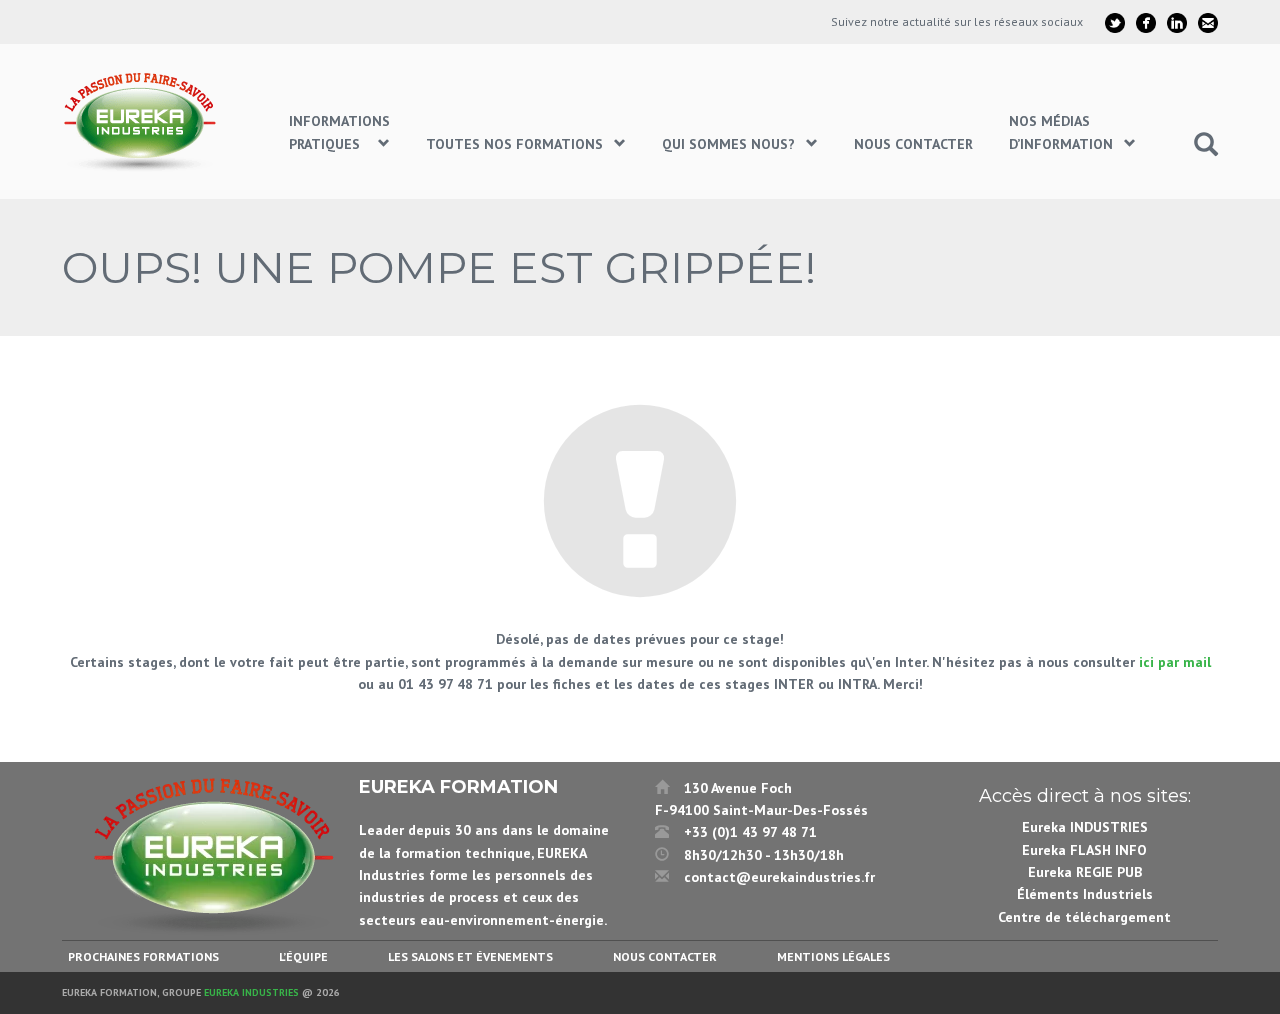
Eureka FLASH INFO (1084, 850)
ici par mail (1175, 662)
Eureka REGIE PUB (1085, 872)
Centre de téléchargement (1084, 917)
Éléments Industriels (1085, 894)
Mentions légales (833, 956)
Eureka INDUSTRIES (1085, 827)
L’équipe (303, 956)
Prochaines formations (143, 956)
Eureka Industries (251, 992)
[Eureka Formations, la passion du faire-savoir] (143, 121)
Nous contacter (665, 956)
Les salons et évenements (470, 956)
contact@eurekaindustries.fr (779, 877)
